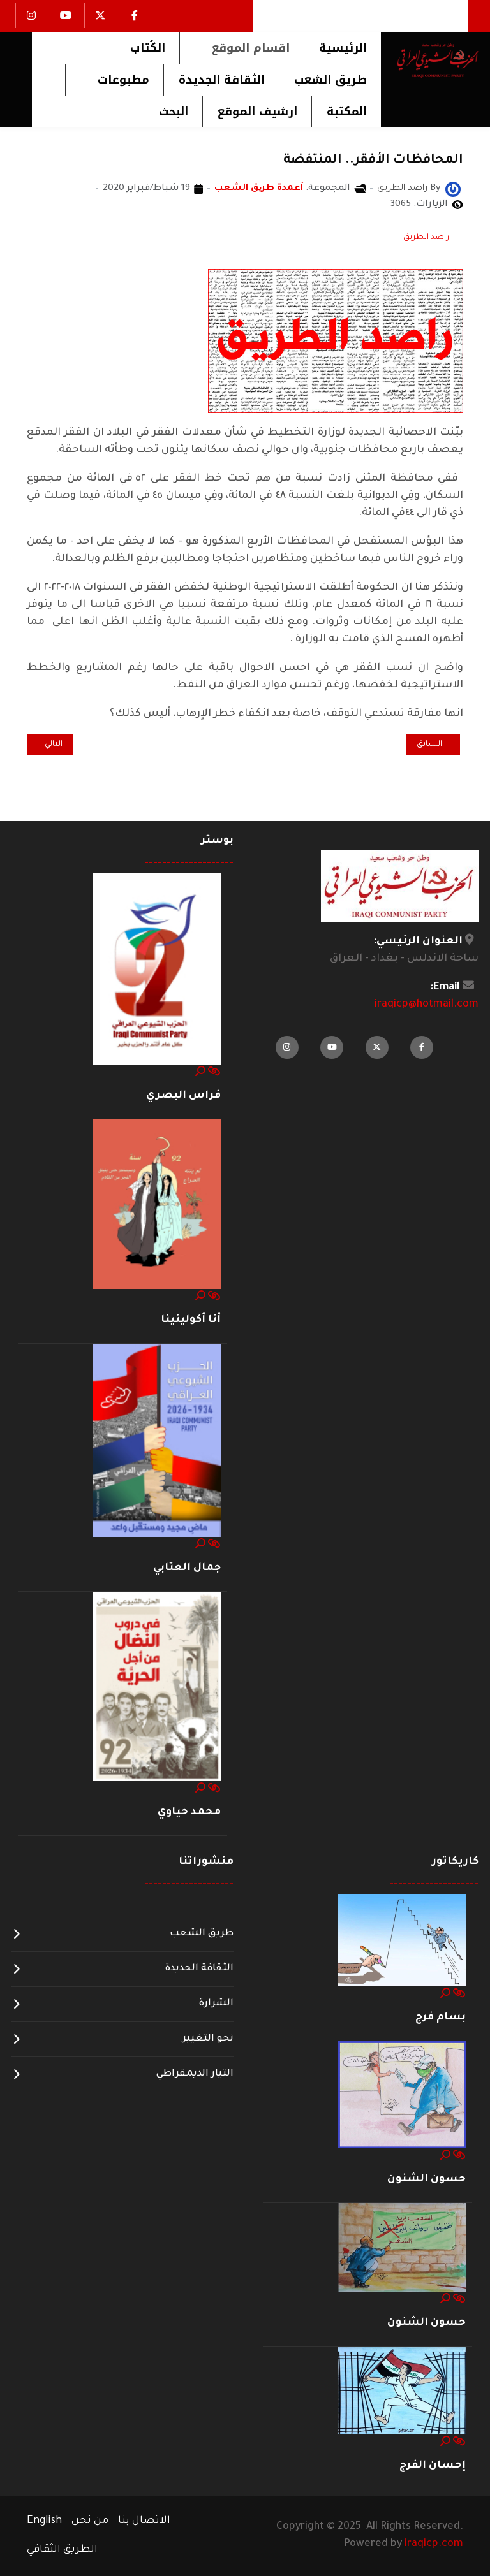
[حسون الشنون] (402, 2095)
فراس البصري (183, 1096)
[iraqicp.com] (430, 60)
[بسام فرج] (402, 1940)
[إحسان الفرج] (402, 2391)
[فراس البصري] (157, 969)
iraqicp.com (434, 2544)
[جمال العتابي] (157, 1441)
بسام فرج (441, 2018)
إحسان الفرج (433, 2466)
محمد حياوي (189, 1812)
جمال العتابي (187, 1568)
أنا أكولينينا (191, 1320)
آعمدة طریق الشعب (259, 189)
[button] (241, 48)
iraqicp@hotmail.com (427, 1005)
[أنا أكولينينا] (157, 1205)
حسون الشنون (427, 2179)
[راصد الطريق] (453, 190)
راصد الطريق (426, 238)
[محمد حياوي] (157, 1687)
